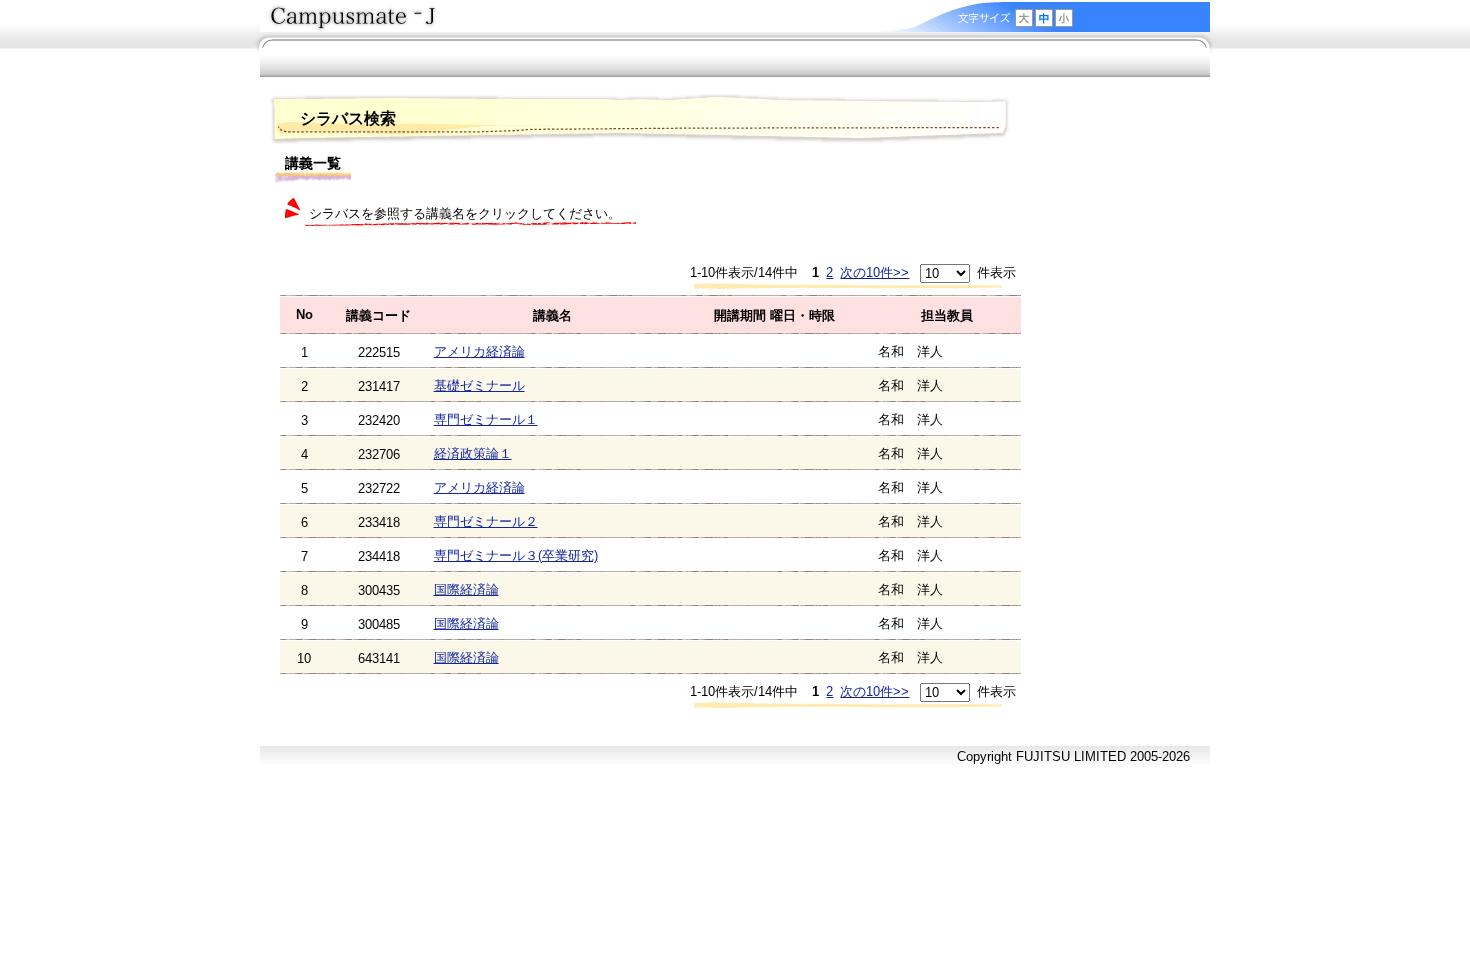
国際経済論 (466, 589)
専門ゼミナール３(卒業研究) (516, 555)
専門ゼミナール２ (486, 521)
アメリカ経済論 (479, 351)
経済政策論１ (473, 453)
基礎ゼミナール (479, 385)
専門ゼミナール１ (486, 419)
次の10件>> (874, 272)
